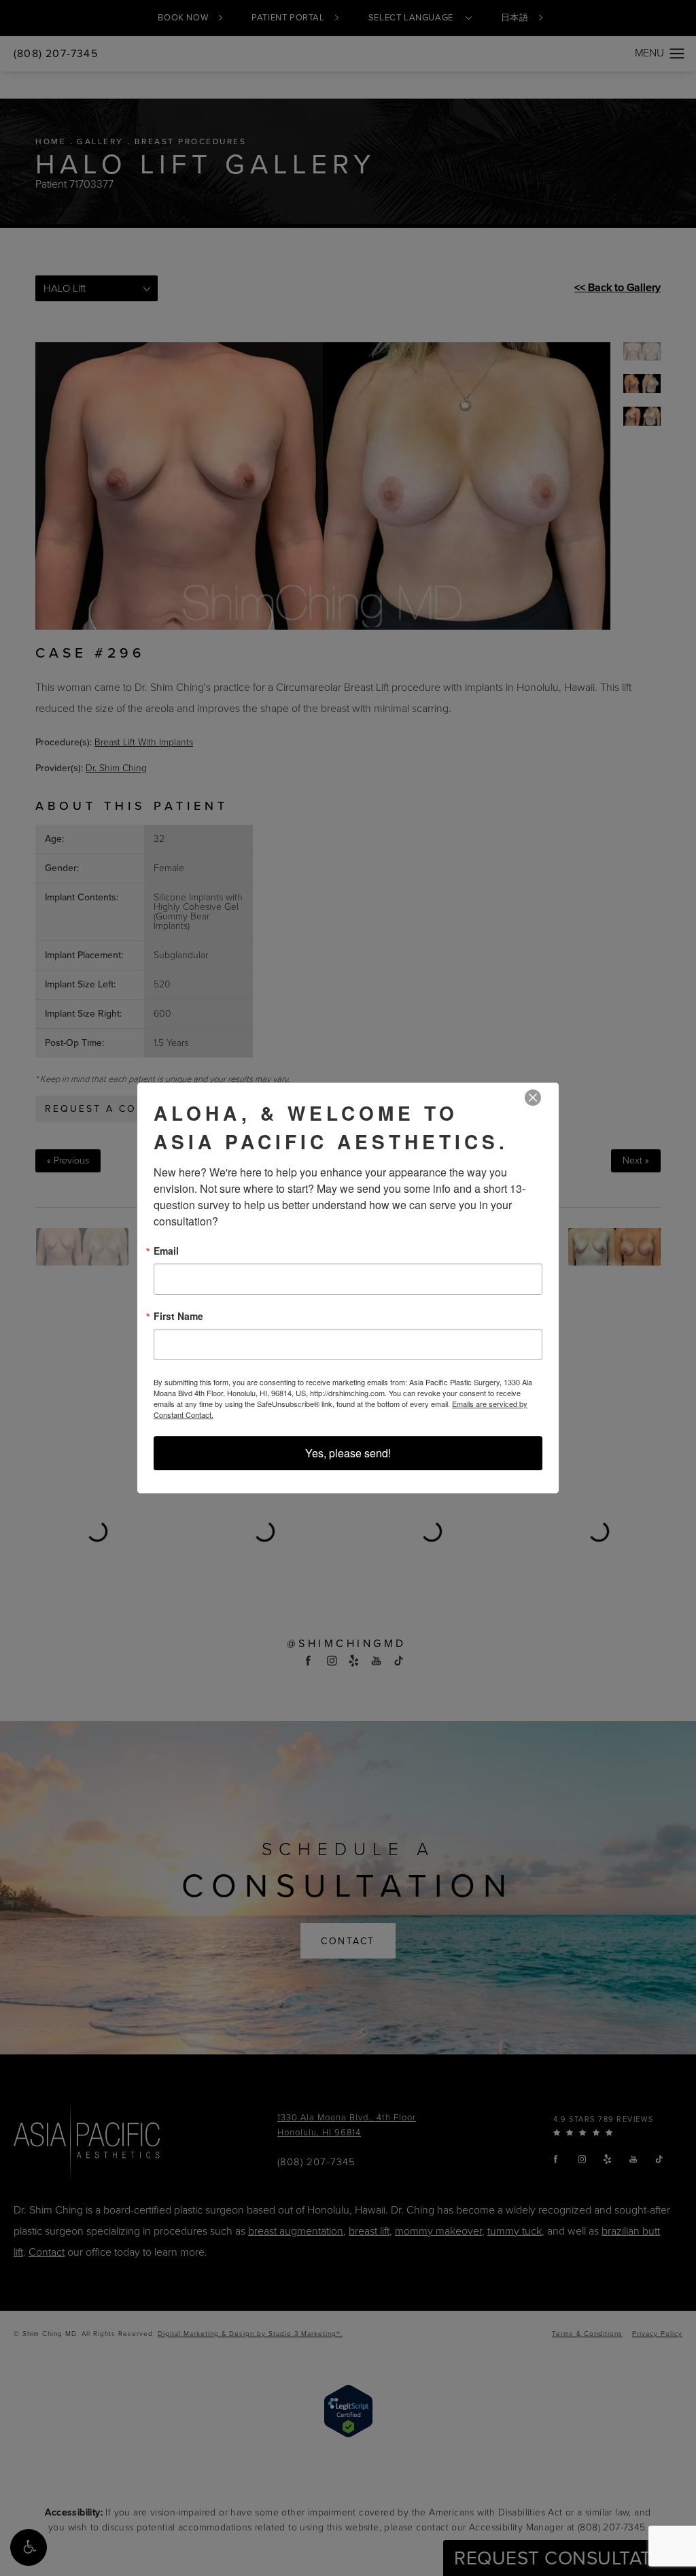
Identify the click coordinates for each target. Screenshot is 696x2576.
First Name (178, 1316)
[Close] (533, 1098)
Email (166, 1251)
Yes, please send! (348, 1453)
